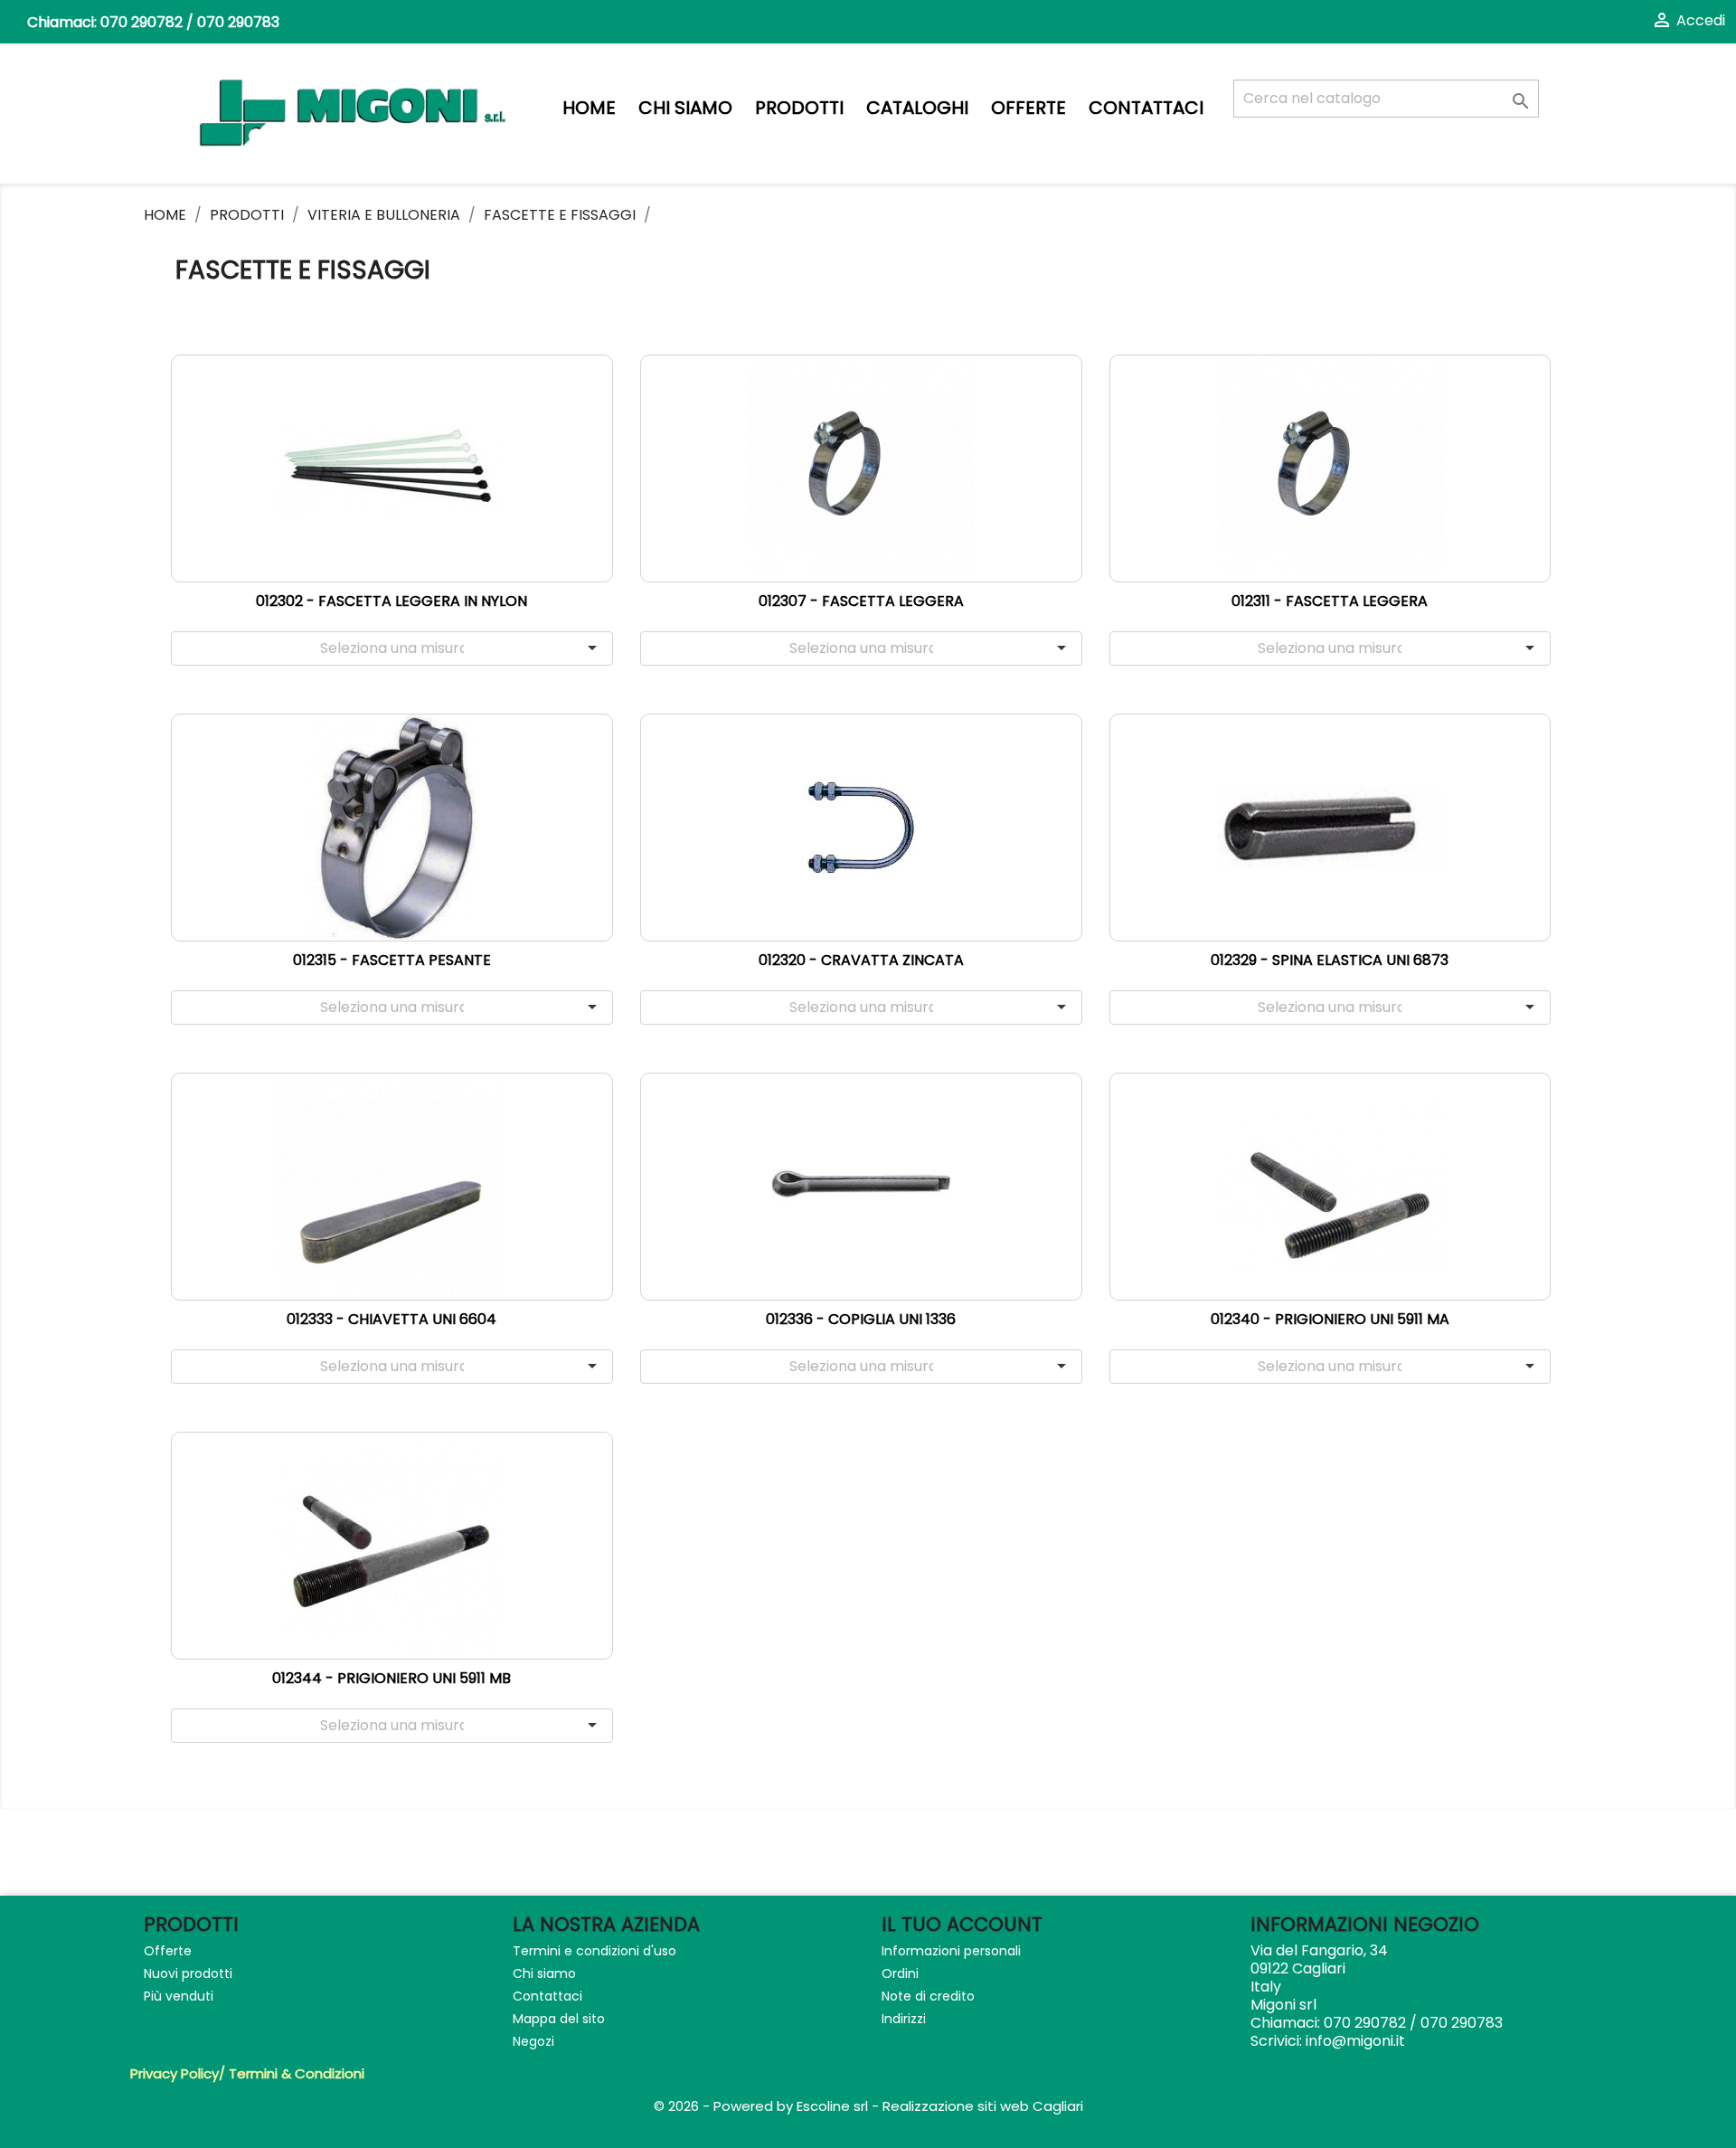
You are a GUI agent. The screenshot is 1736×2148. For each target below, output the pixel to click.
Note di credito (928, 1996)
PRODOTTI (799, 108)
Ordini (900, 1973)
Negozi (533, 2041)
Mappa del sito (559, 2019)
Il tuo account (962, 1924)
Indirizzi (904, 2019)
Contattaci (1146, 108)
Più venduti (179, 1996)
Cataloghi (917, 108)
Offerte (1028, 108)
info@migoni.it (1355, 2041)
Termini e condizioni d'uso (594, 1951)
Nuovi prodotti (188, 1973)
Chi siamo (685, 108)
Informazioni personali (951, 1951)
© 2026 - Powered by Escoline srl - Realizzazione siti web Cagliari (868, 2106)
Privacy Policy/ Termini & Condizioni (247, 2073)
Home (589, 108)
